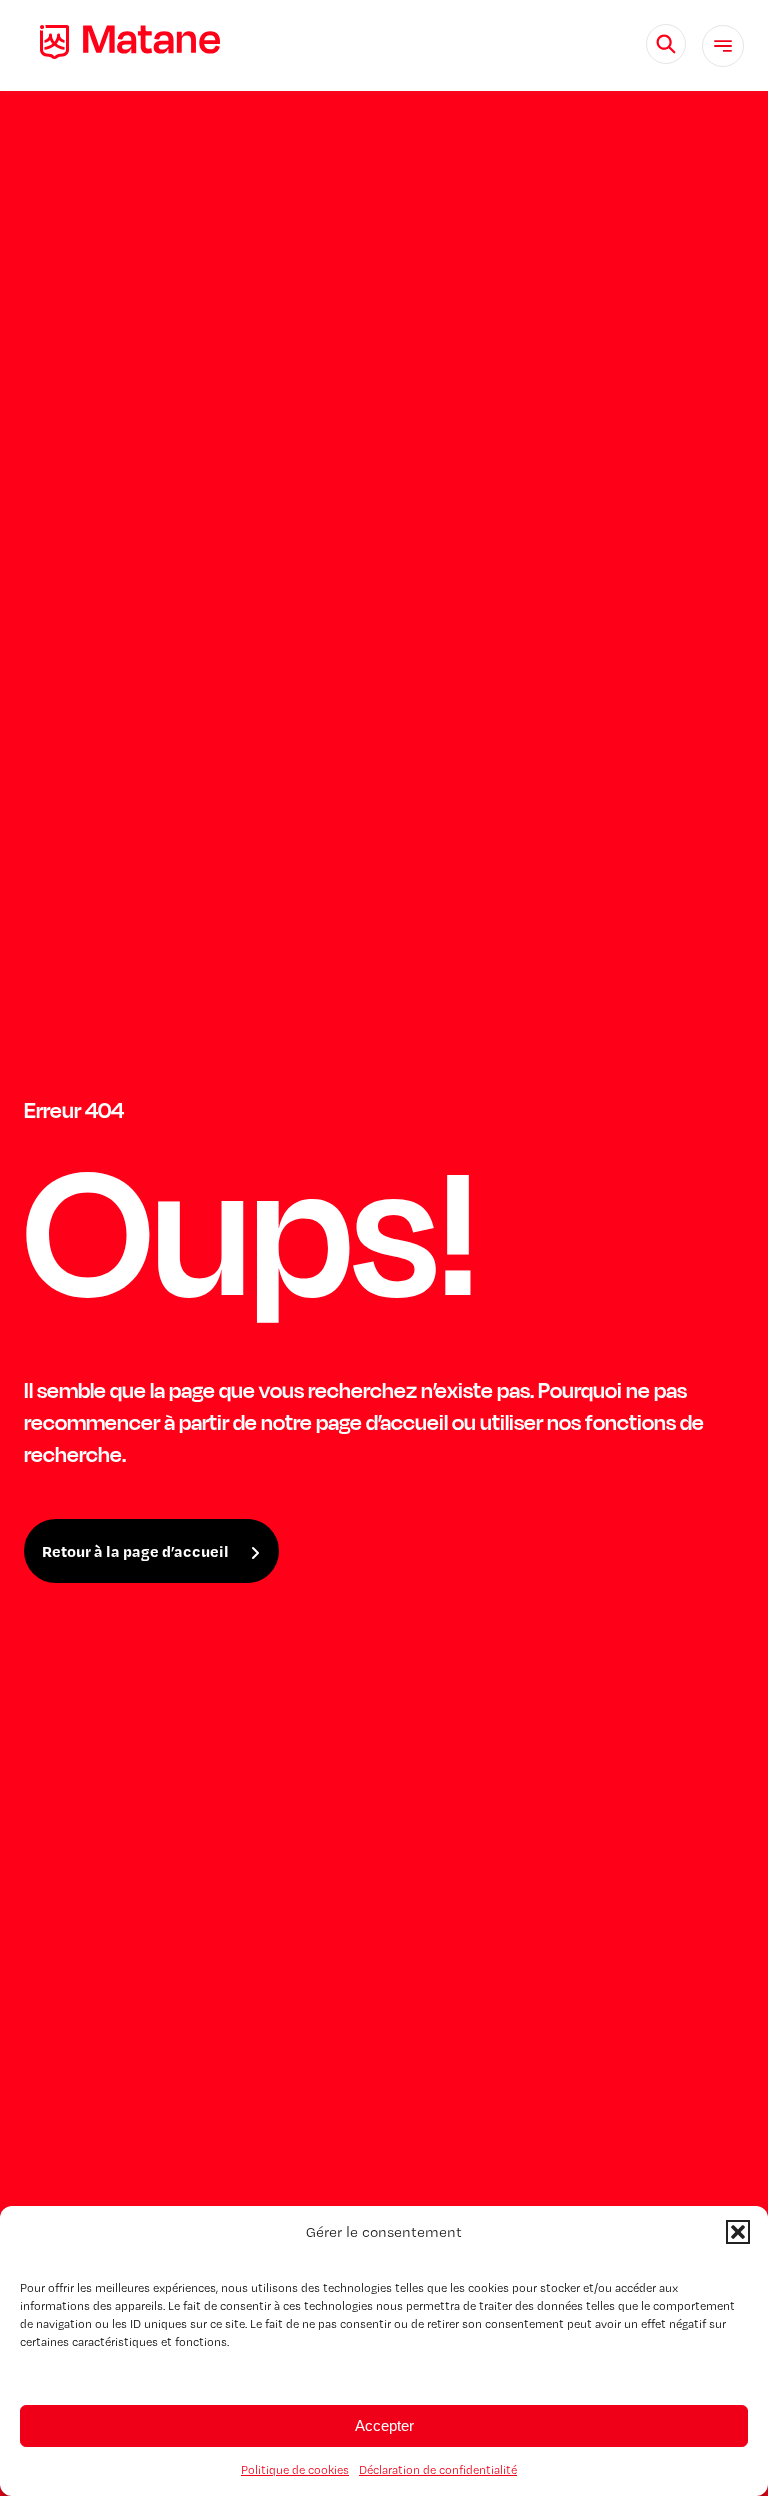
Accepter (384, 2425)
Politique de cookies (295, 2470)
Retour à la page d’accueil (135, 1551)
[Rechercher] (666, 44)
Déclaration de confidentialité (438, 2470)
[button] (738, 2232)
